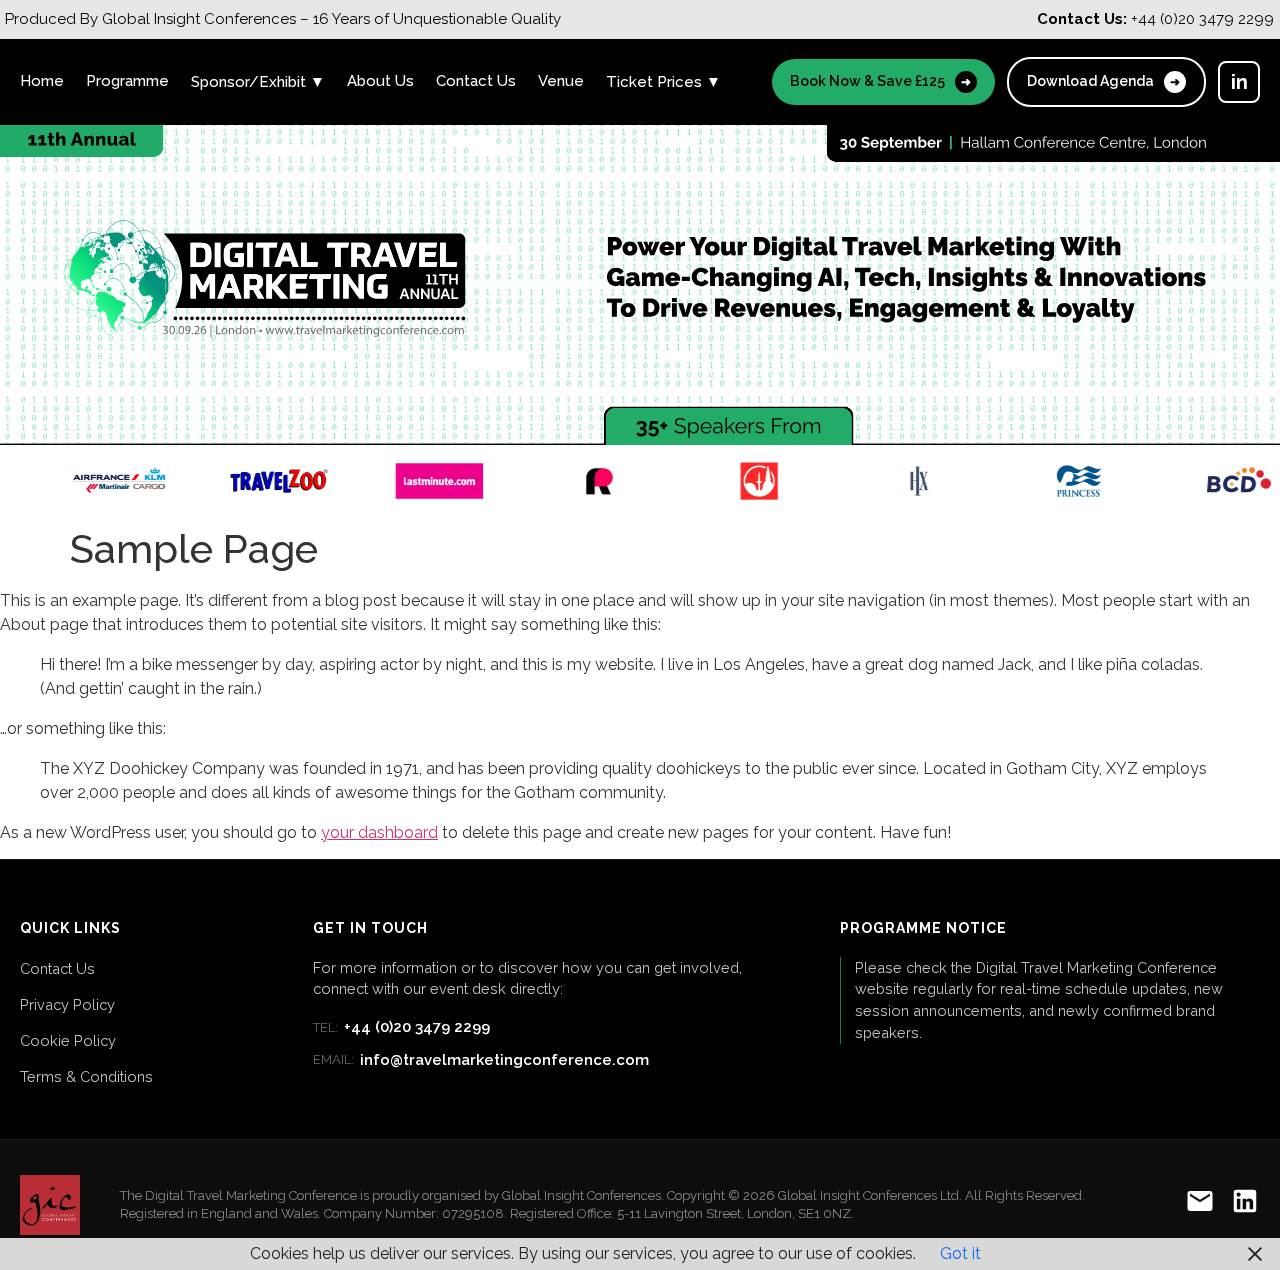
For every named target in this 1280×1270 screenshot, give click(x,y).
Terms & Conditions (86, 1076)
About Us (380, 81)
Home (42, 81)
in (1239, 82)
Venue (561, 81)
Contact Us (476, 81)
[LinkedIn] (1245, 1204)
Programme (127, 81)
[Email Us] (1200, 1204)
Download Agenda (1103, 81)
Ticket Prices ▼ (663, 82)
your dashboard (379, 832)
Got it (960, 1253)
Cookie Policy (68, 1040)
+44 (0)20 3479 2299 (401, 1027)
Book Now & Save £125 (880, 81)
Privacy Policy (67, 1004)
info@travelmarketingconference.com (481, 1060)
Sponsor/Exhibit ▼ (258, 82)
